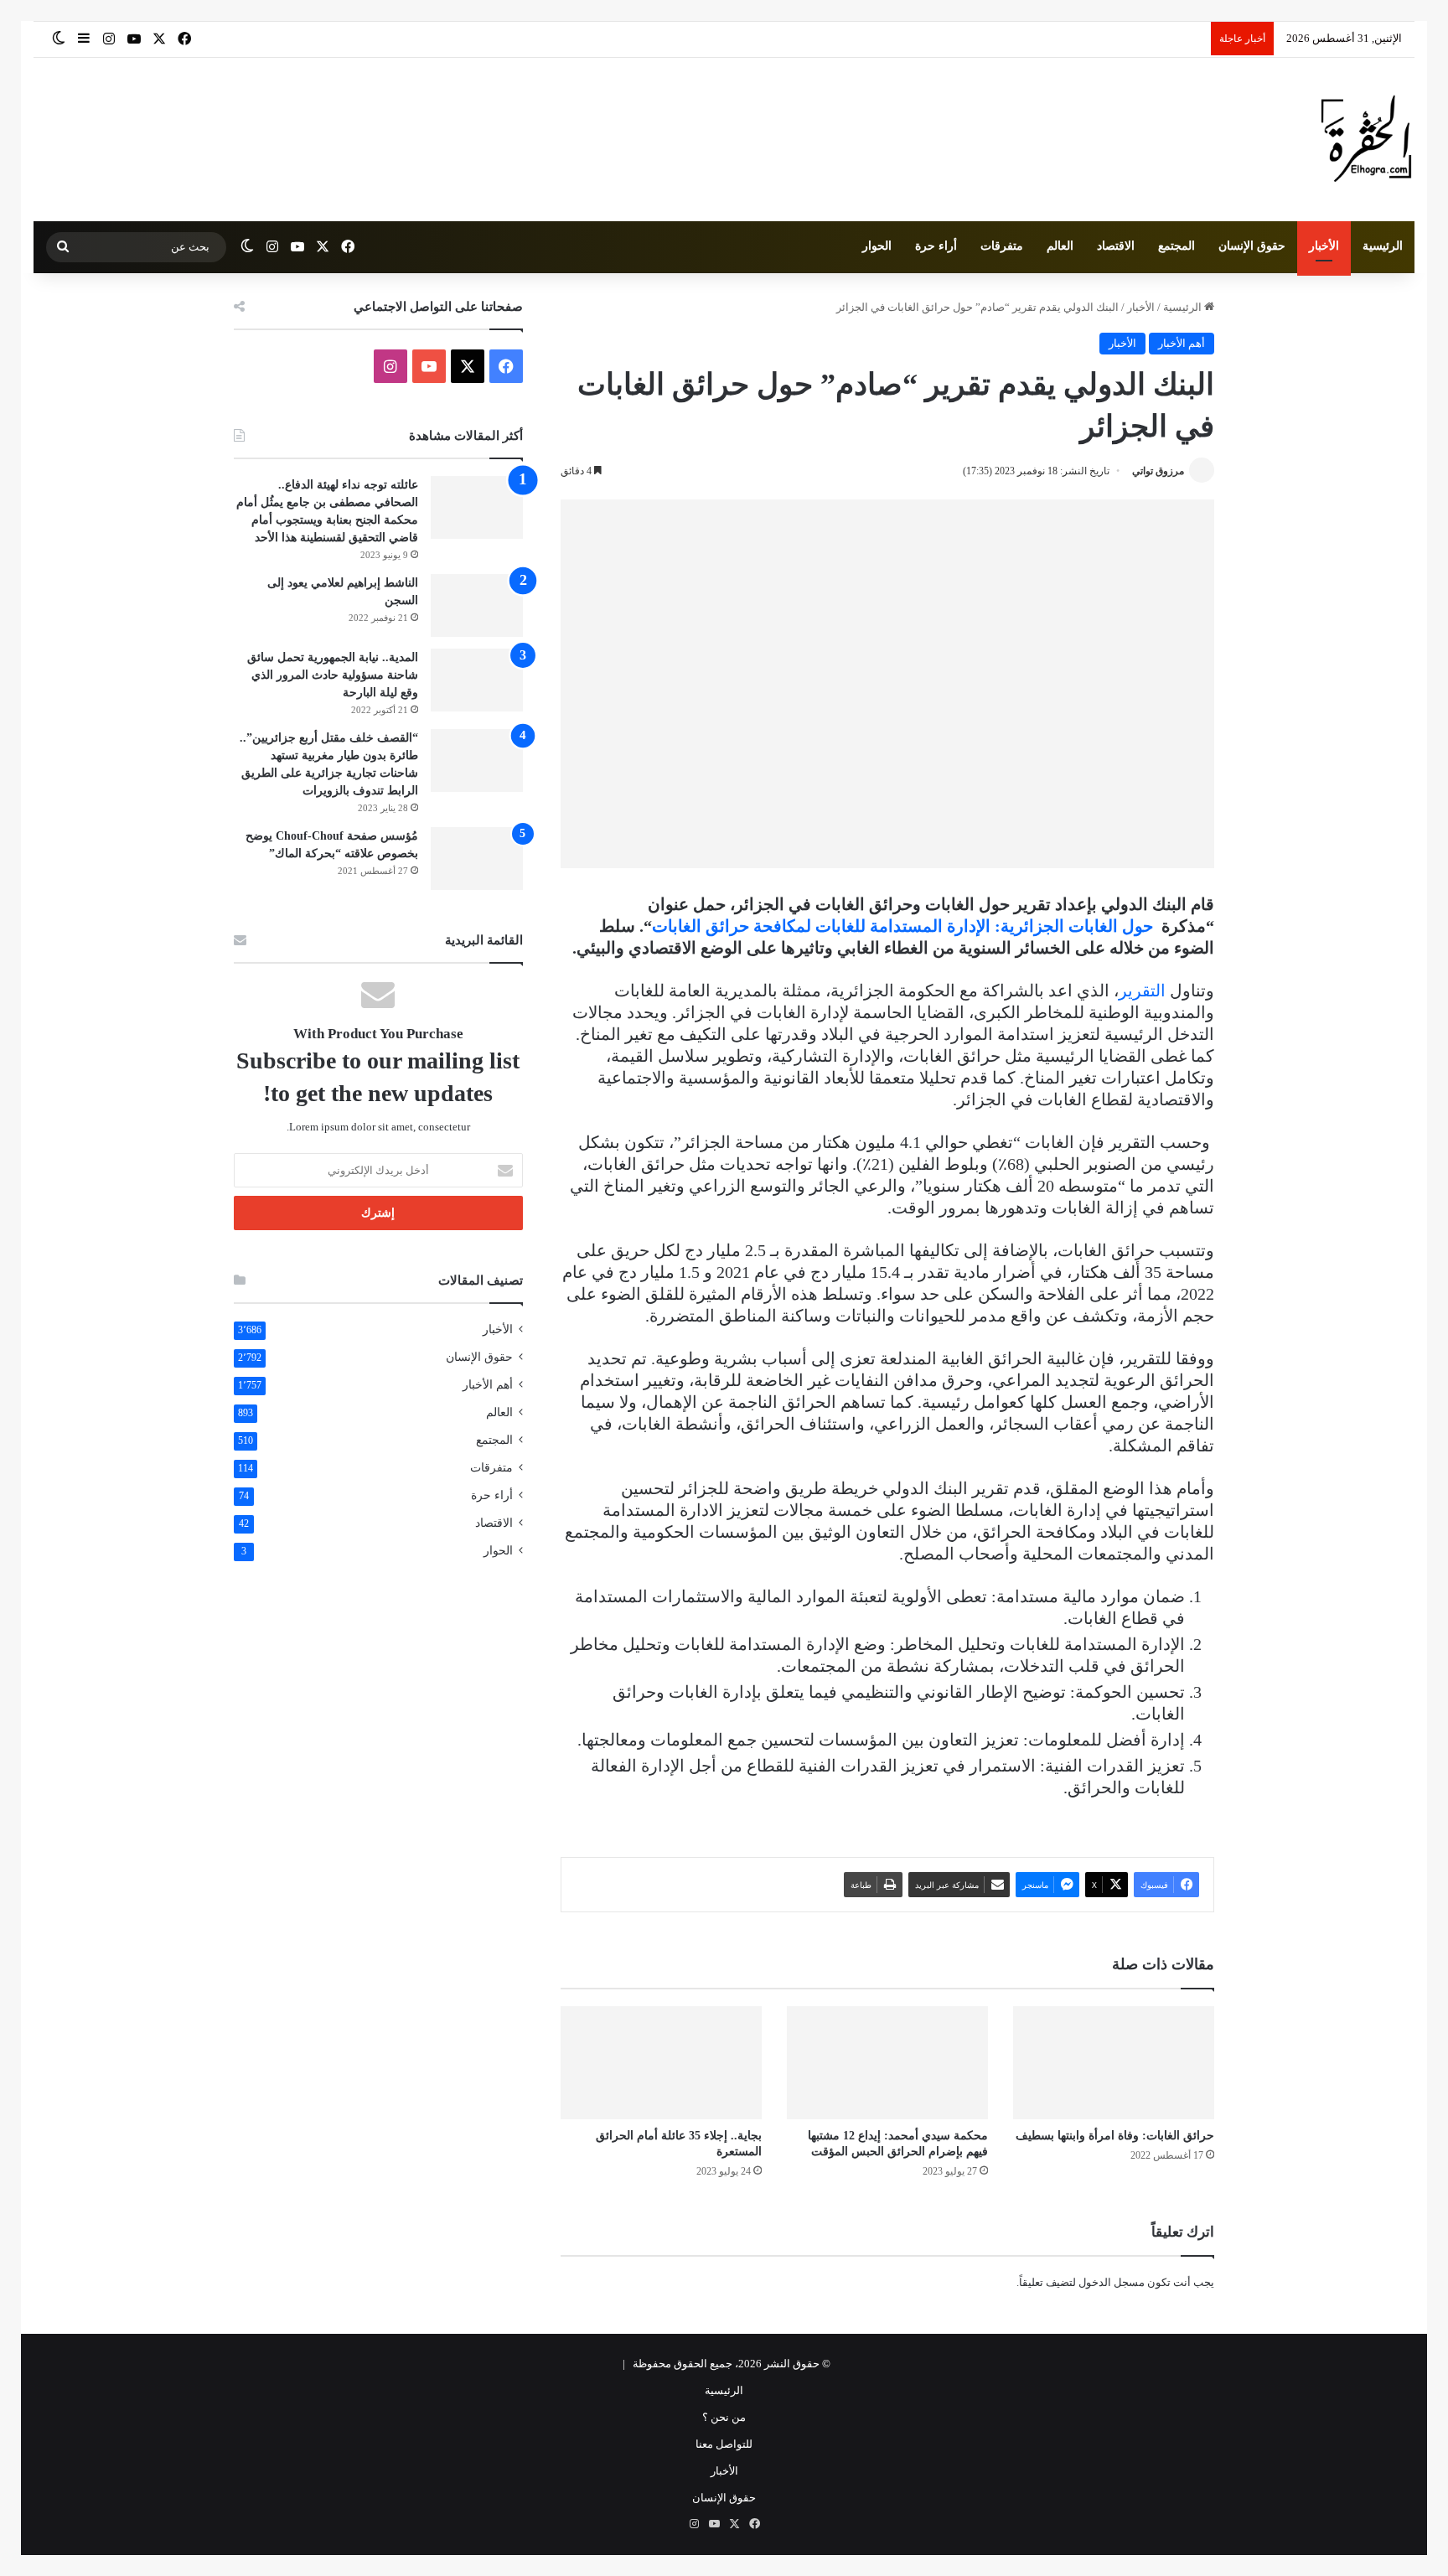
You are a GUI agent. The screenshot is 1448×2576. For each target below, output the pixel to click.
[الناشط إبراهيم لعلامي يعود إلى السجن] (477, 605)
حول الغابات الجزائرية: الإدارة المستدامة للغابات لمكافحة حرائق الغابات (902, 926)
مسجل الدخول (1112, 2282)
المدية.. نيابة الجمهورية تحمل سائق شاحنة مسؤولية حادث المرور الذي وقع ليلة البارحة (333, 675)
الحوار (877, 246)
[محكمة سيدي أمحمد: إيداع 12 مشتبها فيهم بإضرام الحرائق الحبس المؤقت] (887, 2063)
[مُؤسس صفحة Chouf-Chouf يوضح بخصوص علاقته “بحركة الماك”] (477, 859)
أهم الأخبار (1182, 343)
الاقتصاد (1116, 246)
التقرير (1142, 991)
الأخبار (1324, 246)
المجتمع (1176, 246)
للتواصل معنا (724, 2444)
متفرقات (1002, 246)
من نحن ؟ (724, 2417)
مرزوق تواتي (1158, 471)
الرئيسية (1383, 246)
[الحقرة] (1366, 140)
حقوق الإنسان (1252, 246)
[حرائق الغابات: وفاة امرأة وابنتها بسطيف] (1114, 2063)
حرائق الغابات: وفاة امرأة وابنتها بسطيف (1115, 2136)
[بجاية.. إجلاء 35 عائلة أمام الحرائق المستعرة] (661, 2063)
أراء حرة (936, 246)
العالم (1060, 246)
